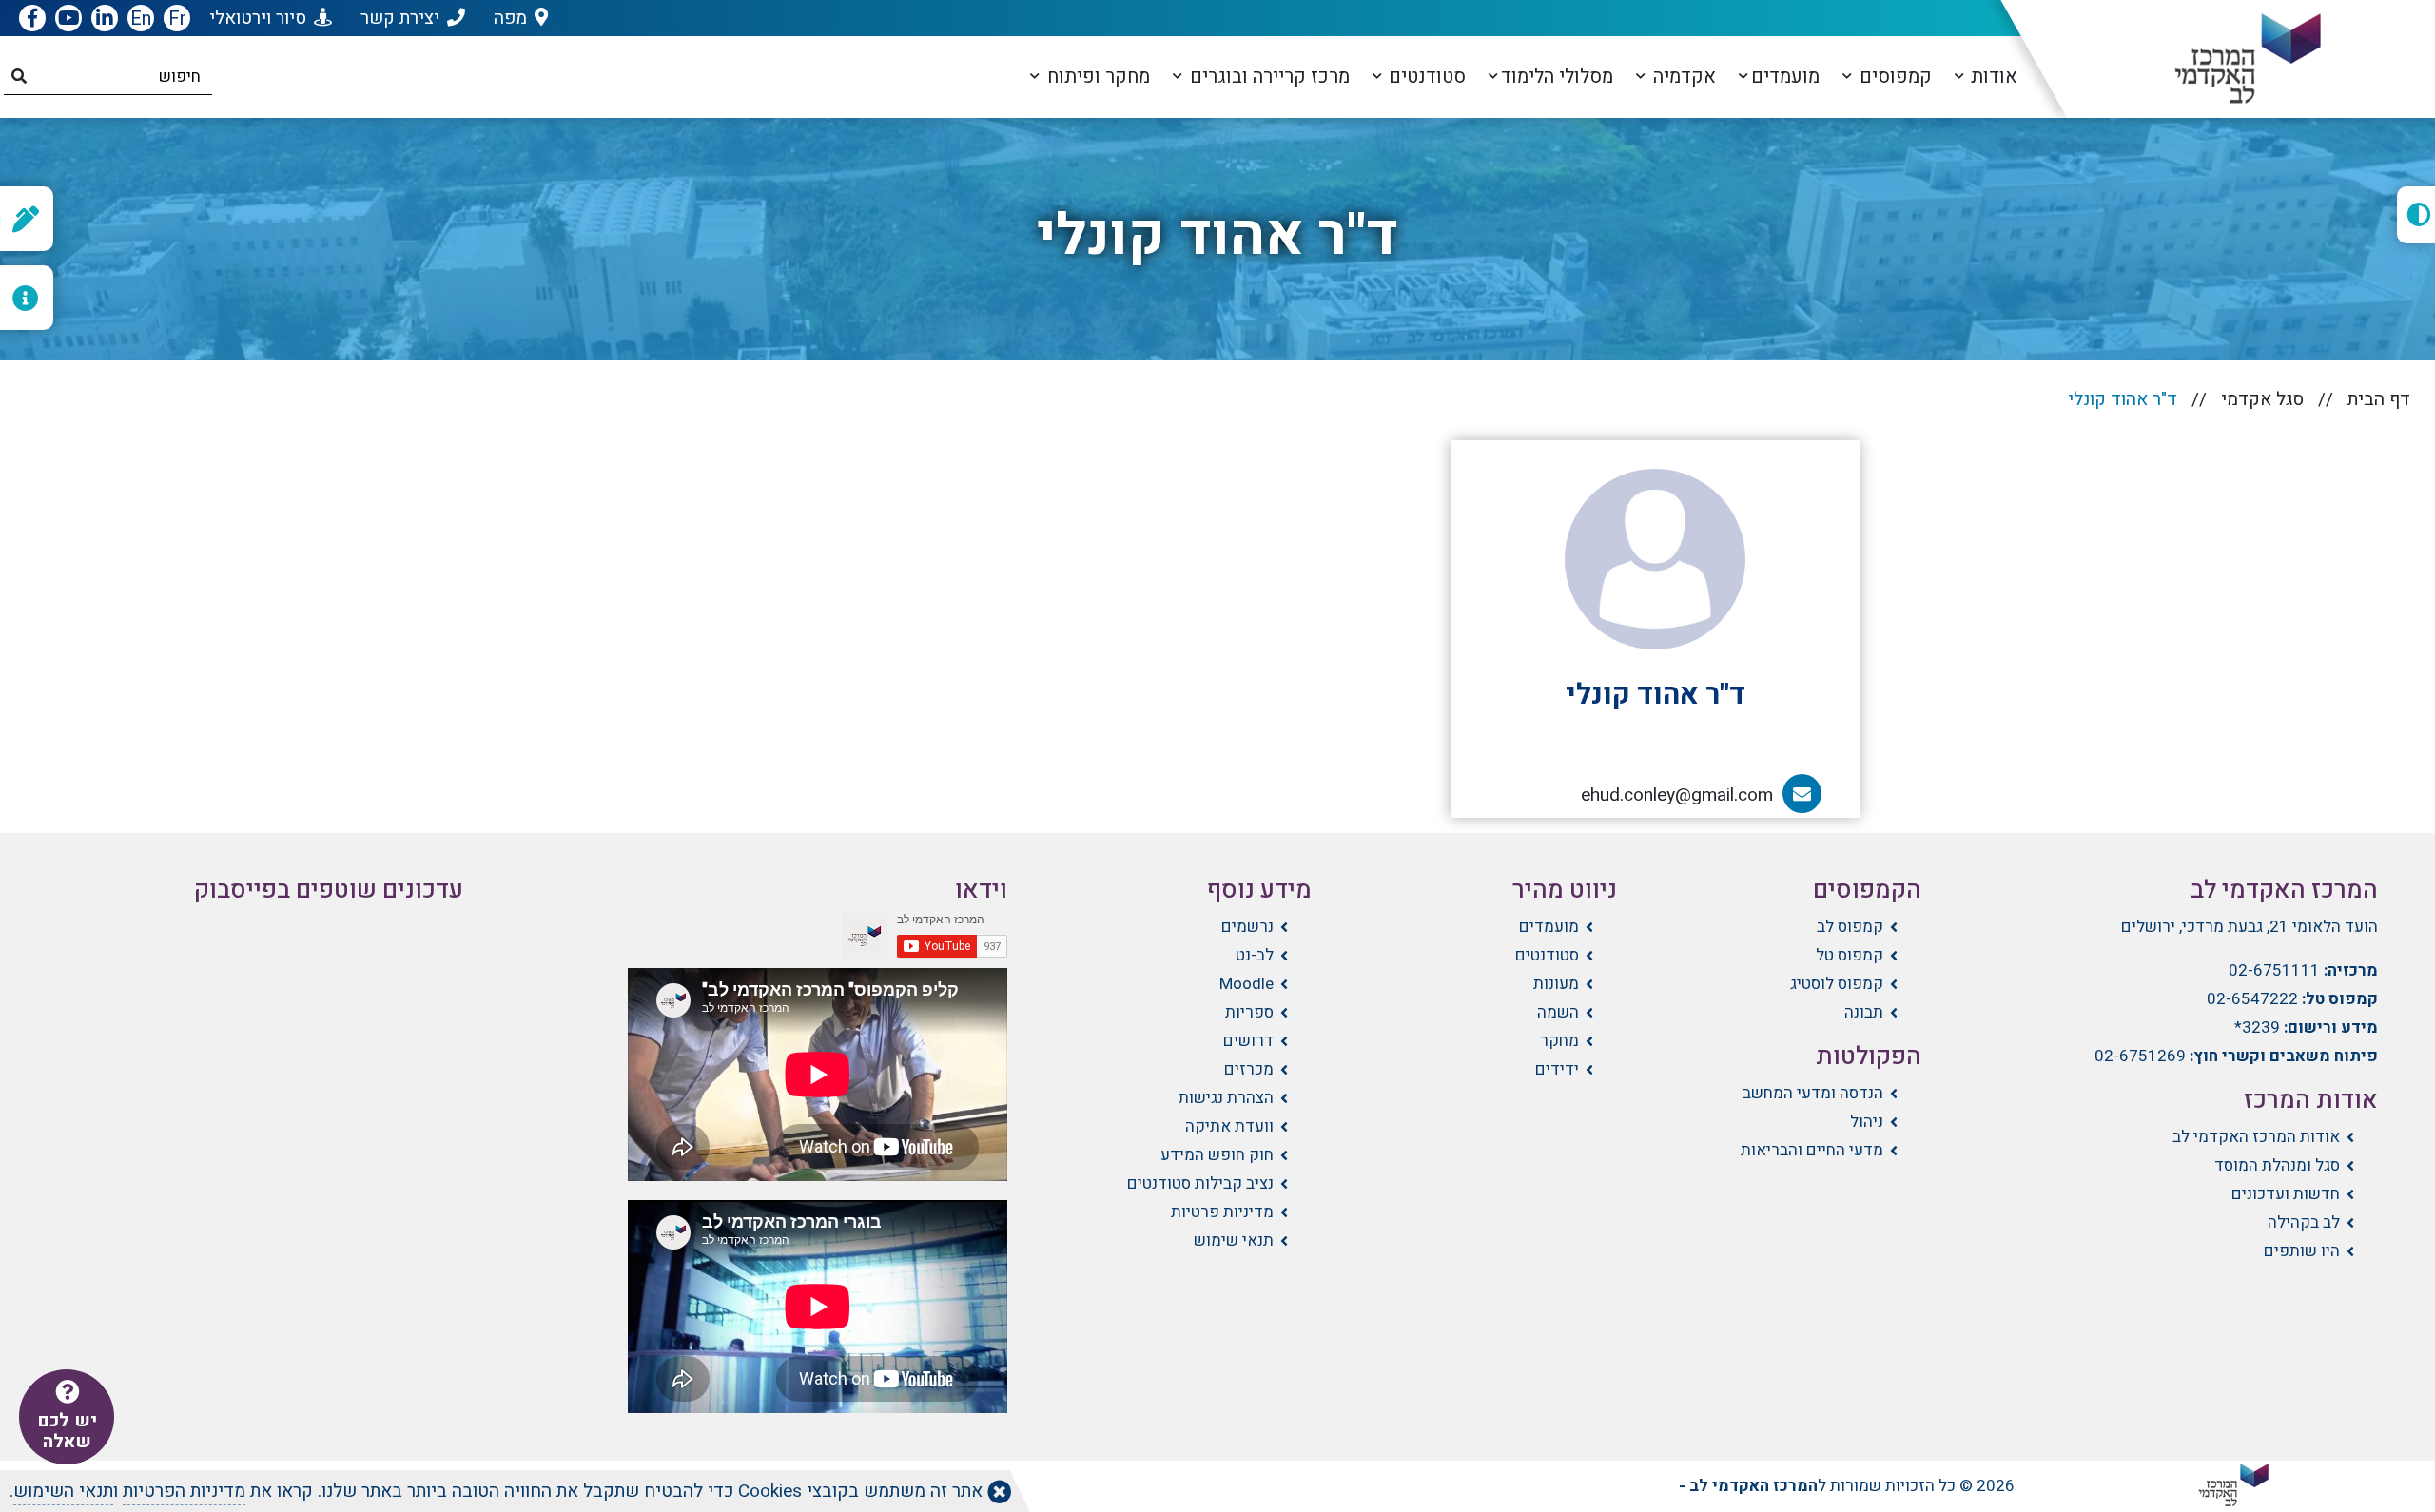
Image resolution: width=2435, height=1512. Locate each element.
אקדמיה (1682, 77)
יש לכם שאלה (67, 1431)
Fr (177, 19)
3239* (2257, 1027)
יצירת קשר (400, 18)
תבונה (1864, 1012)
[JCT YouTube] (68, 19)
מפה (510, 18)
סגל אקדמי (2262, 399)
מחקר (1559, 1041)
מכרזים (1249, 1069)
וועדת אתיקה (1229, 1126)
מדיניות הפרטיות (184, 1491)
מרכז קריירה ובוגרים (1267, 77)
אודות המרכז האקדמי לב (2256, 1137)
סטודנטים (1425, 77)
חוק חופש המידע (1217, 1155)
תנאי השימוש (63, 1491)
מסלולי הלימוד (1557, 77)
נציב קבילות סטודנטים (1200, 1183)
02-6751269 (2140, 1056)
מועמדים (1785, 77)
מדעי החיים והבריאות (1812, 1150)
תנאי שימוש (1234, 1241)
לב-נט (1255, 955)
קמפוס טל (1850, 955)
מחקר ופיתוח (1096, 77)
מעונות (1556, 984)
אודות (1992, 77)
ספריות (1249, 1012)
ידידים (1557, 1069)
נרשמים (1247, 927)
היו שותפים (2302, 1251)
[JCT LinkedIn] (105, 19)
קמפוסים (1893, 77)
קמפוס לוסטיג (1837, 984)
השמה (1558, 1012)
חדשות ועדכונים (2286, 1194)
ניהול (1867, 1122)
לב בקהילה (2304, 1222)
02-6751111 (2274, 970)
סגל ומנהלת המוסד (2277, 1165)
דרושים (1248, 1041)
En (141, 19)
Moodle (1247, 984)
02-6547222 (2252, 999)
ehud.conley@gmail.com (1687, 795)
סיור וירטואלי (258, 18)
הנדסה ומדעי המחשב (1813, 1093)
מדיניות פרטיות (1222, 1212)
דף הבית (2379, 399)
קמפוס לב (1850, 927)
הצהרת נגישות (1226, 1098)
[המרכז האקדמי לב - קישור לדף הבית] (2232, 59)
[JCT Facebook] (32, 19)
